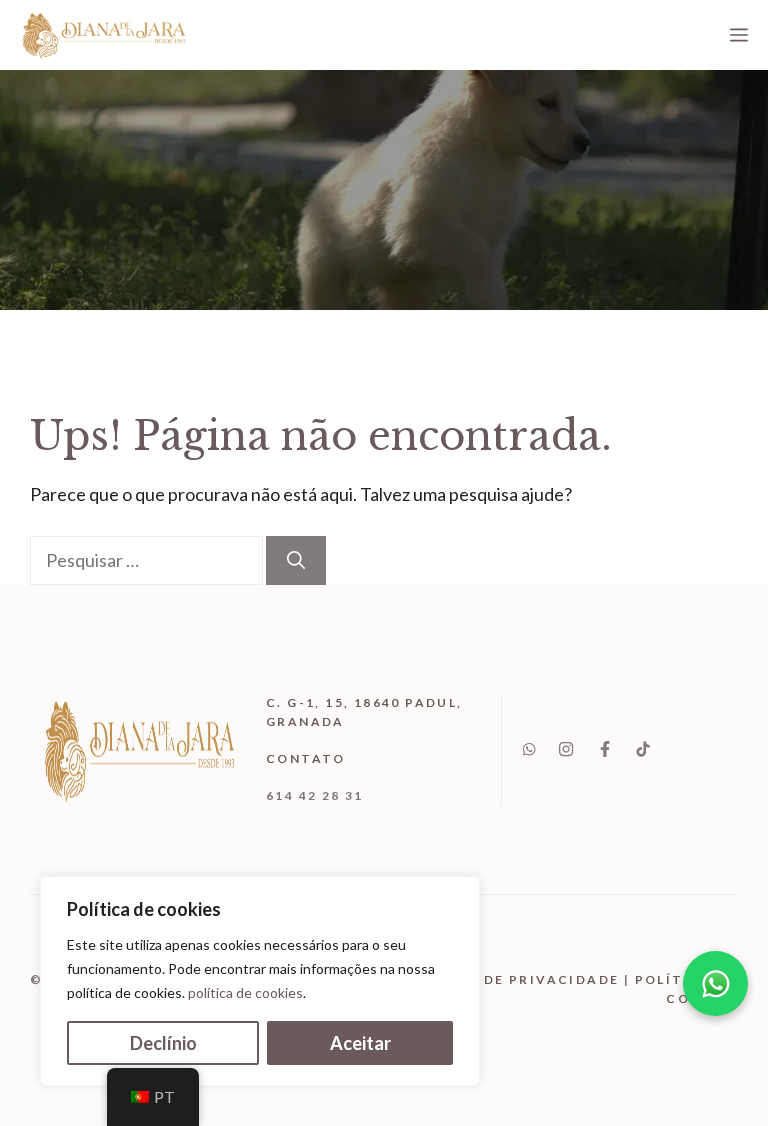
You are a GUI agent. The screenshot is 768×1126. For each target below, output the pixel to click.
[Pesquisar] (296, 560)
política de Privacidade (510, 979)
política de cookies (245, 992)
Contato (306, 758)
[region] (260, 981)
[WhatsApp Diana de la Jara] (715, 983)
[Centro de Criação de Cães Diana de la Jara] (103, 35)
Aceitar (360, 1043)
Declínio (163, 1043)
